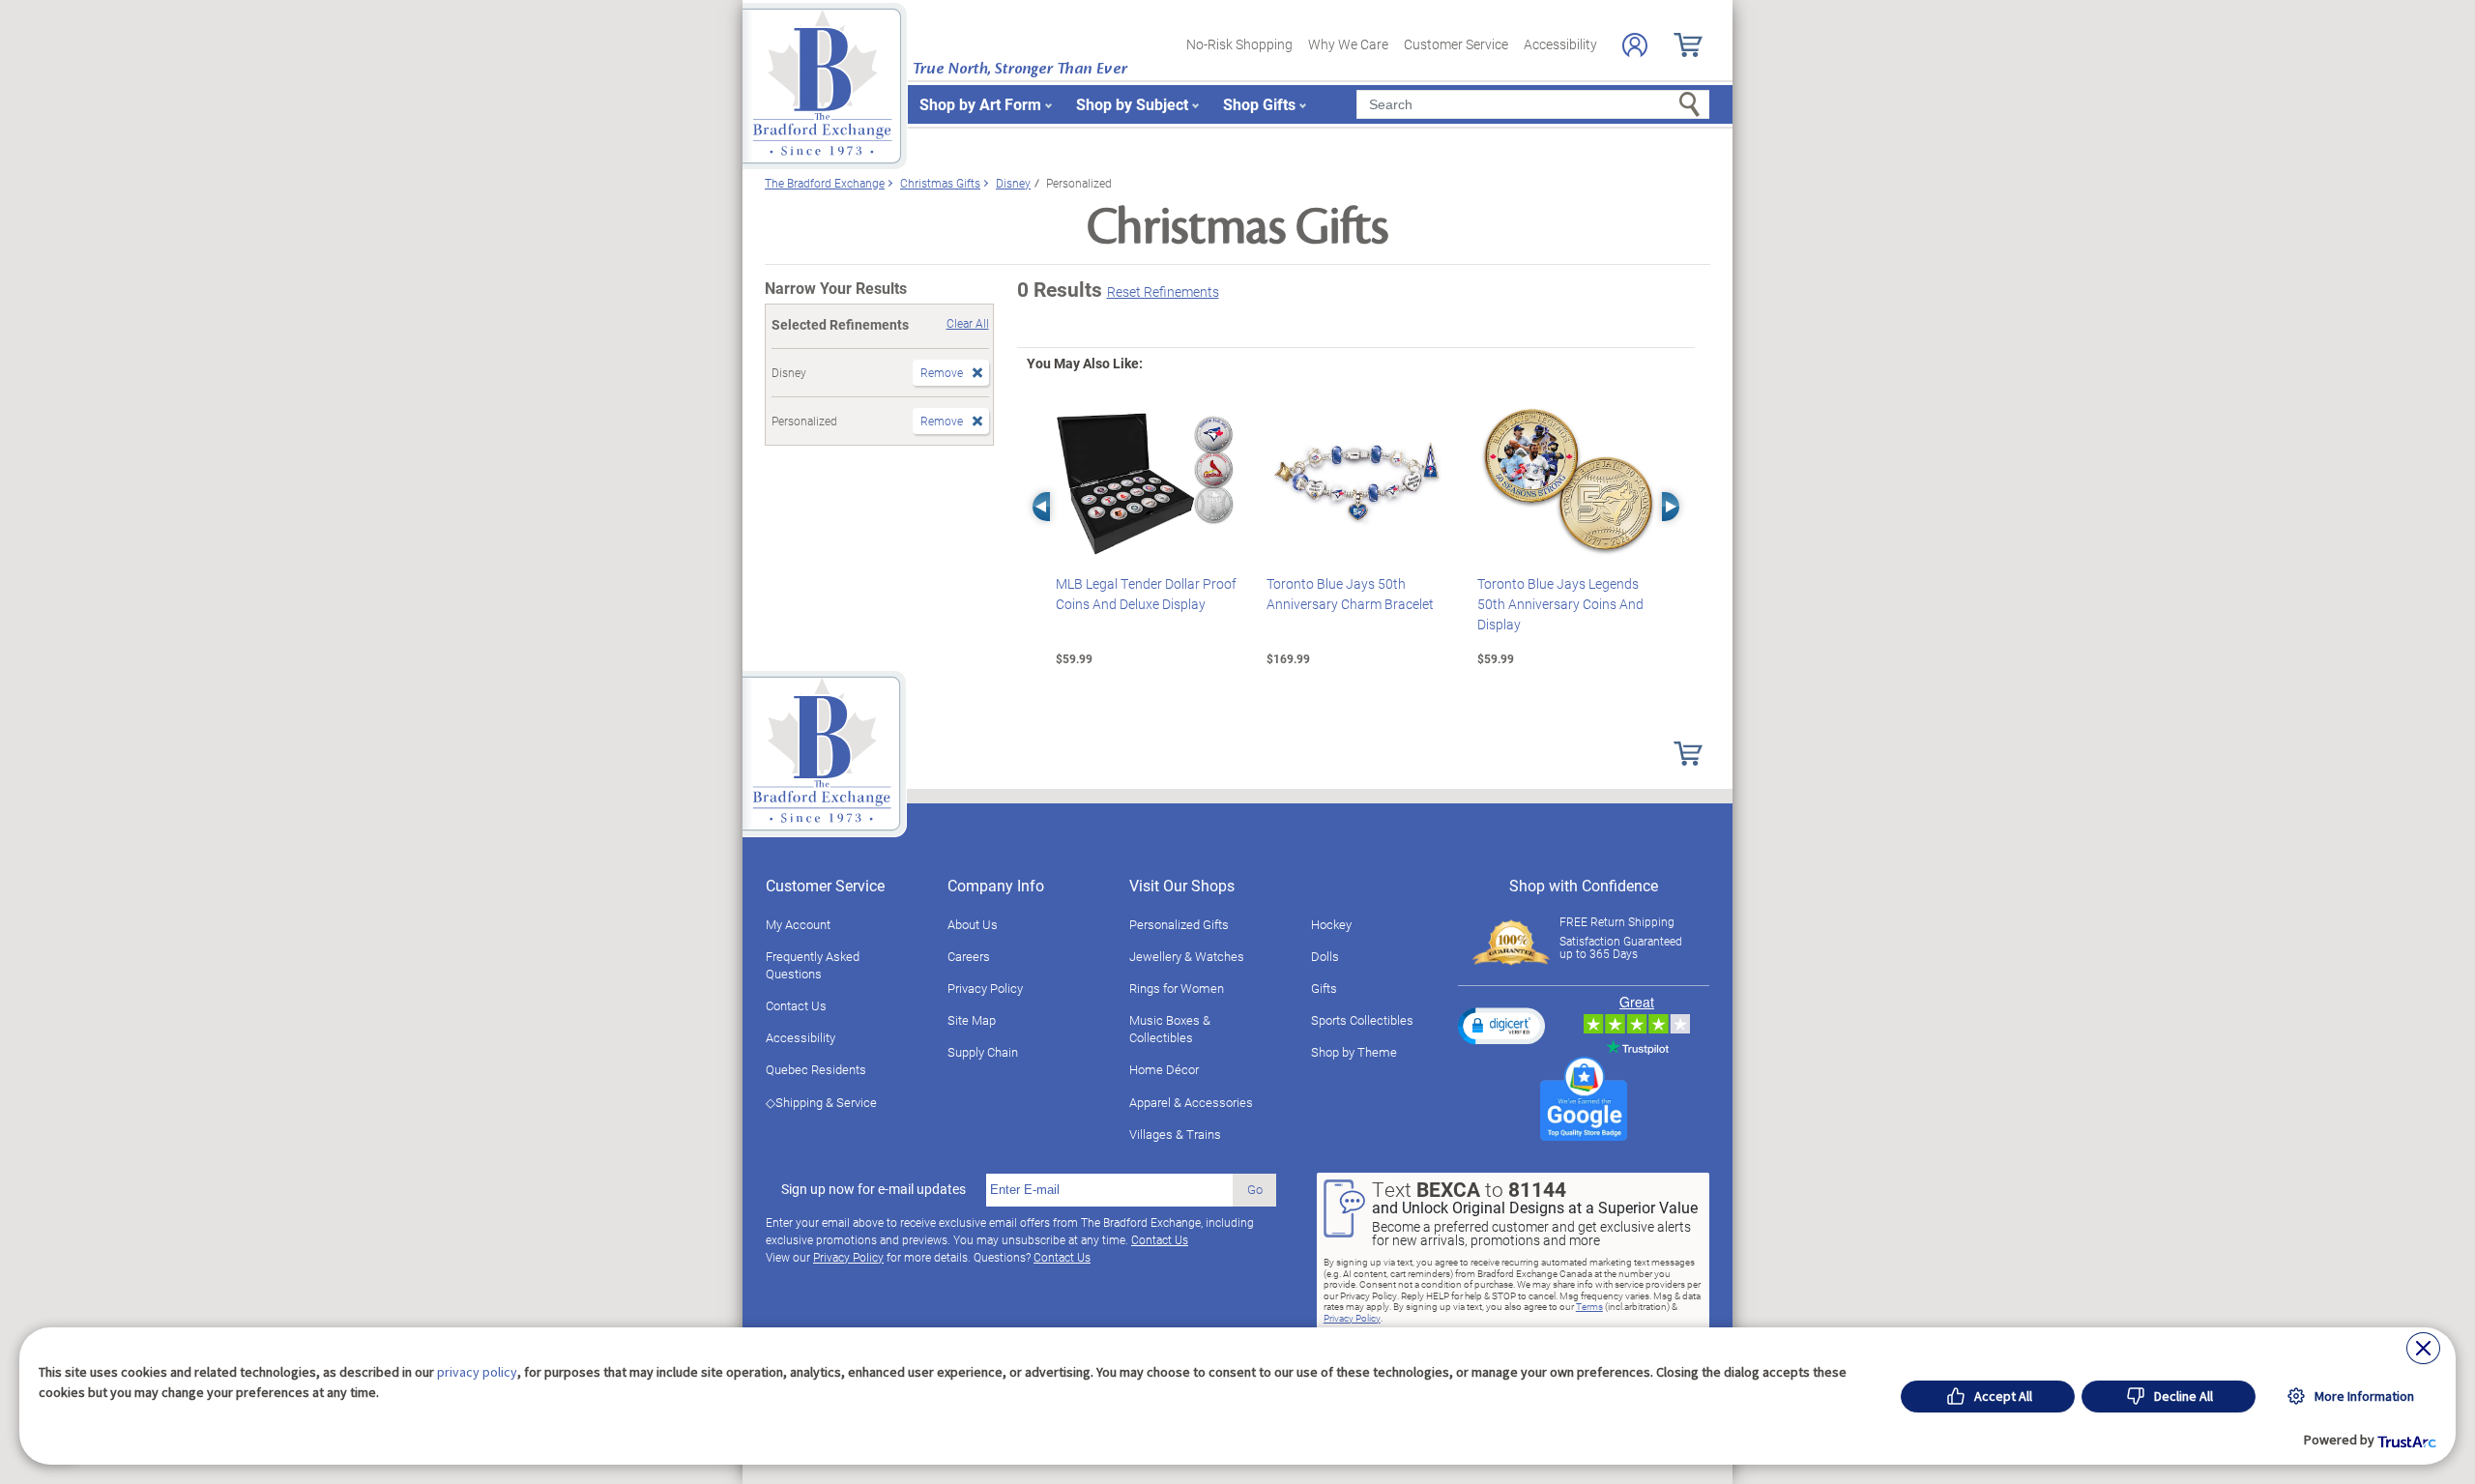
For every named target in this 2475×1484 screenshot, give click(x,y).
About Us (973, 924)
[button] (1501, 1026)
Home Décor (1164, 1069)
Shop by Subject (1132, 104)
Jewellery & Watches (1187, 956)
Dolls (1325, 956)
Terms (1589, 1306)
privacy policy (477, 1372)
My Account (798, 924)
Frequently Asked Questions (813, 965)
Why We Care (1348, 44)
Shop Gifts (1259, 104)
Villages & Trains (1175, 1134)
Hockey (1331, 924)
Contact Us (796, 1005)
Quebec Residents (816, 1069)
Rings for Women (1177, 988)
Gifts (1324, 988)
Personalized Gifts (1179, 924)
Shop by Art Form (980, 104)
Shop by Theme (1354, 1052)
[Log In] (1635, 45)
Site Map (972, 1020)
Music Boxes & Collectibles (1170, 1029)
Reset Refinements (1163, 291)
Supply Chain (983, 1052)
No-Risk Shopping (1239, 44)
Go (1255, 1189)
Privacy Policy (985, 988)
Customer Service (1456, 44)
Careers (969, 956)
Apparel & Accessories (1191, 1102)
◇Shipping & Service (821, 1102)
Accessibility (1560, 44)
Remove (942, 372)
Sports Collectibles (1362, 1020)
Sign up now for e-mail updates (874, 1189)
